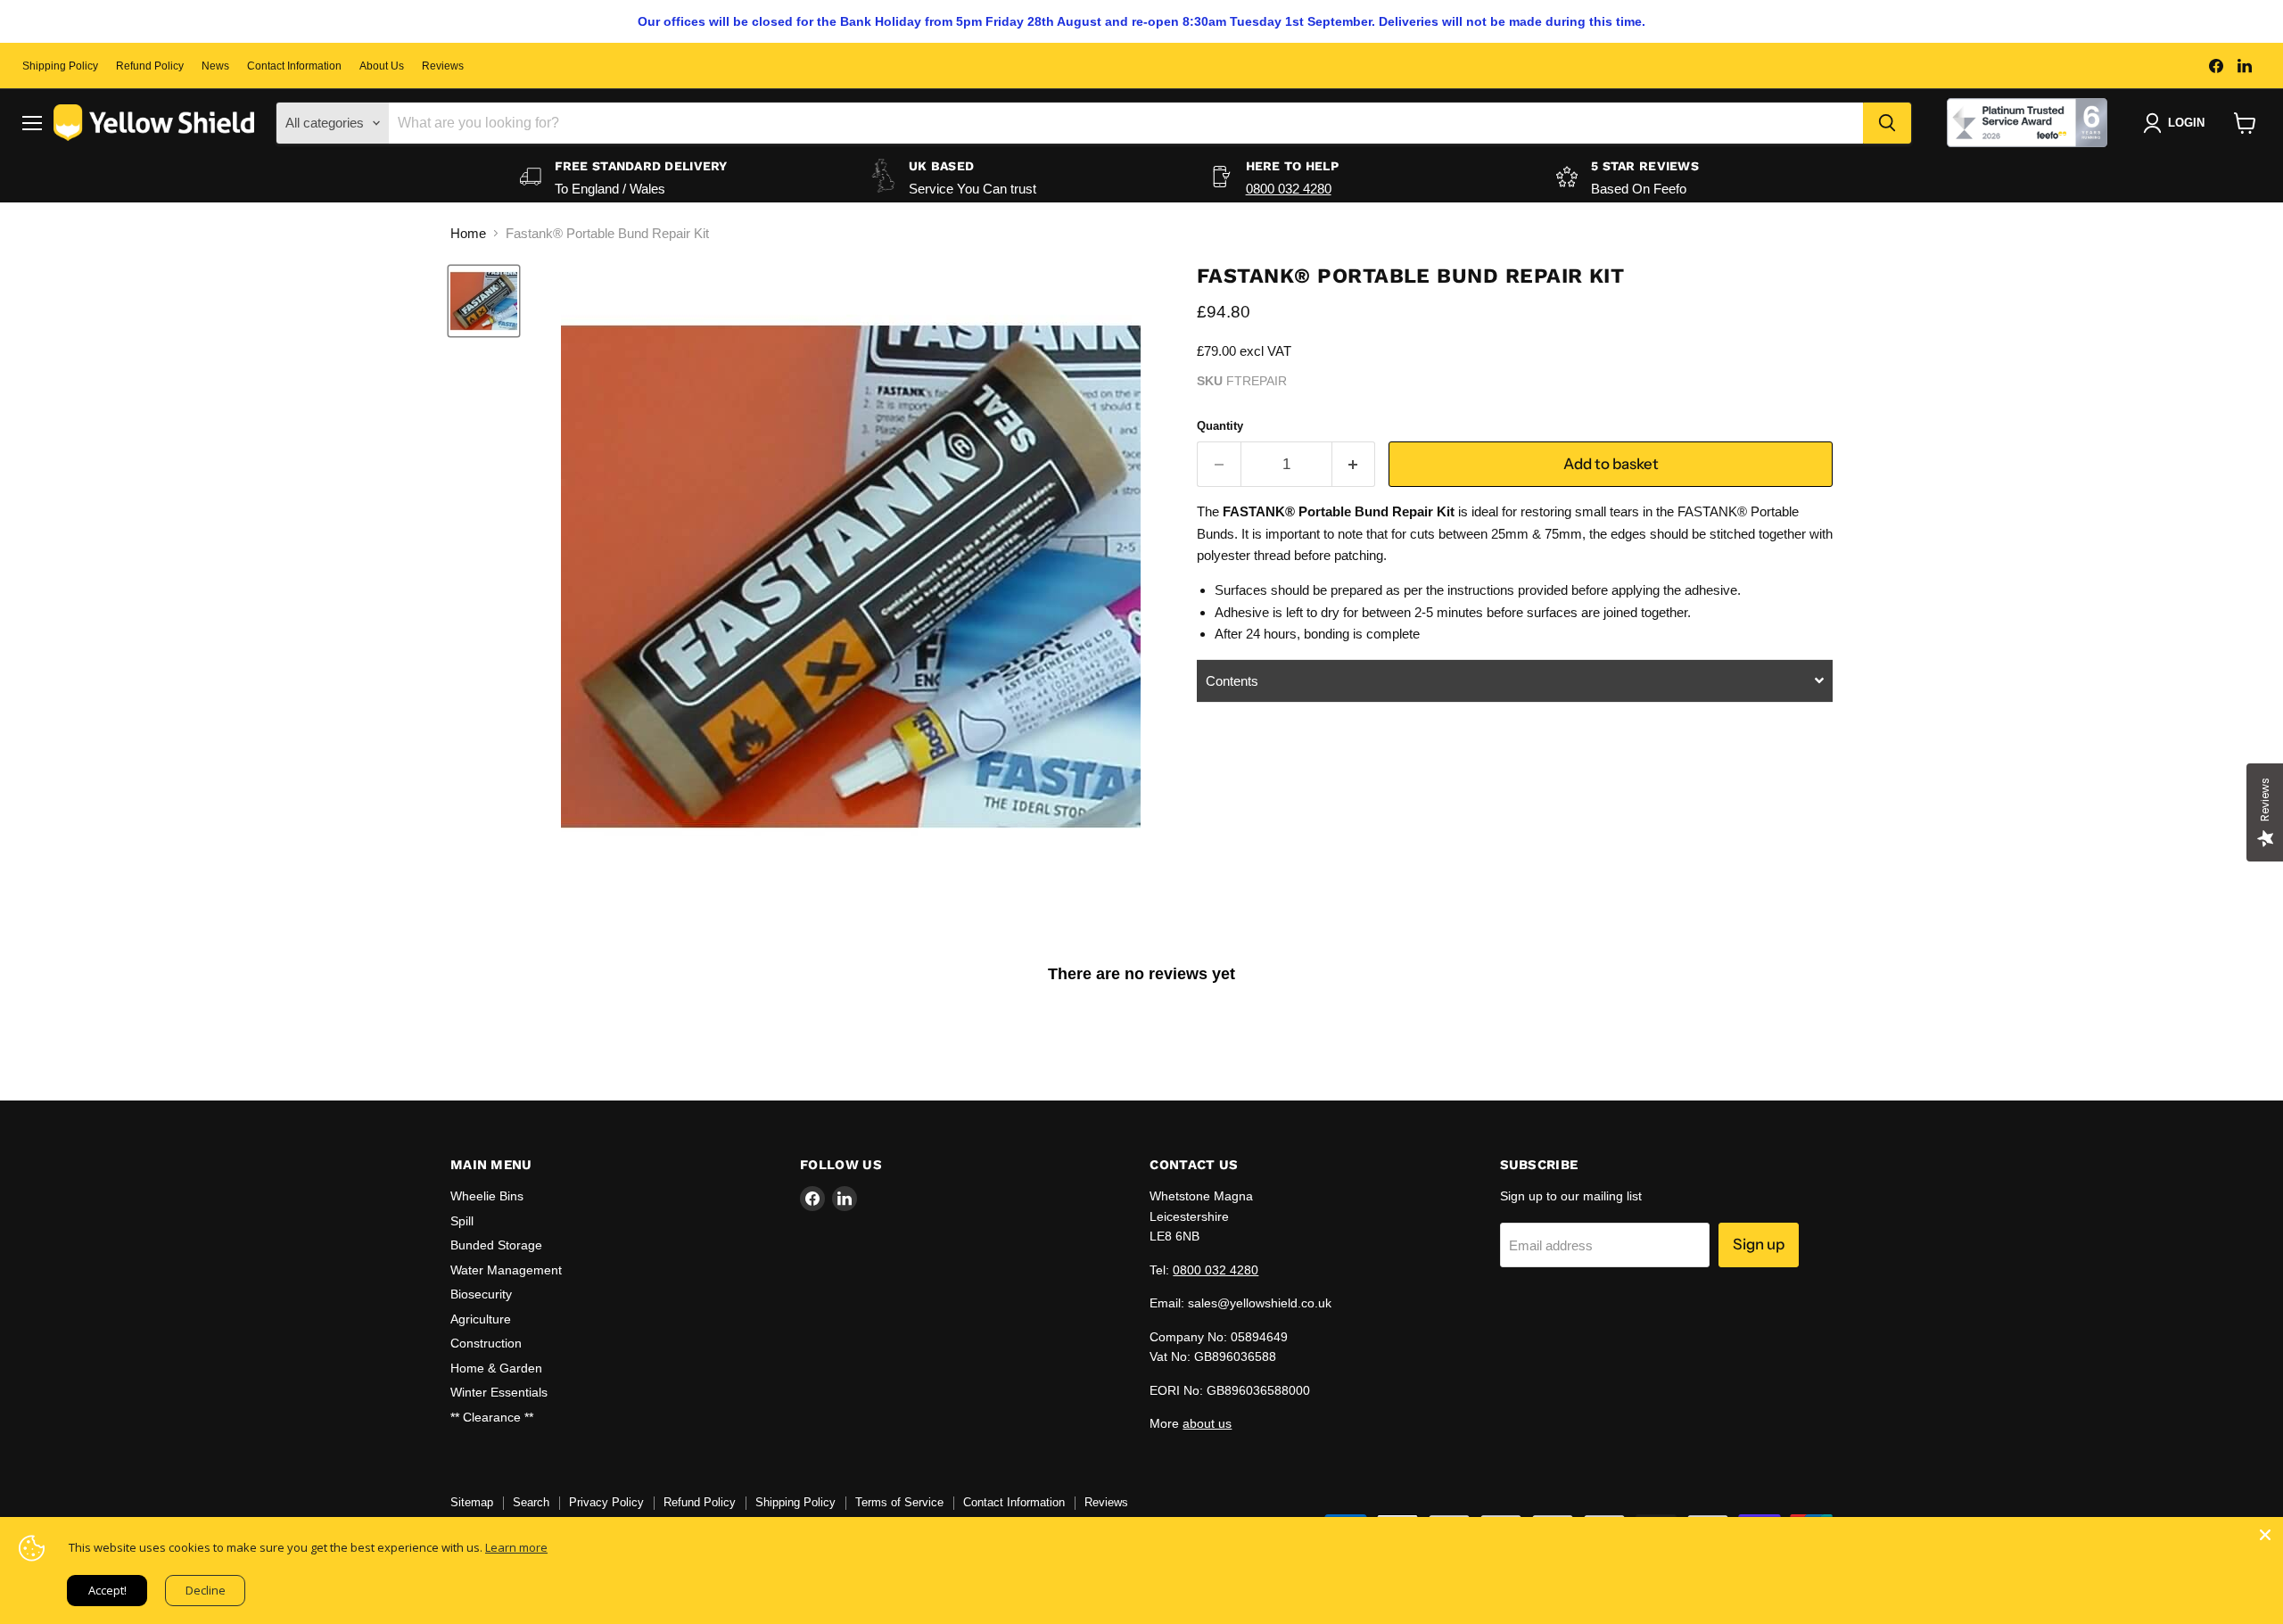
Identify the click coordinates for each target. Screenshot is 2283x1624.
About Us (382, 66)
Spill (462, 1221)
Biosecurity (481, 1294)
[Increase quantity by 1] (1354, 464)
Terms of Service (899, 1502)
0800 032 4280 (1289, 189)
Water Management (506, 1270)
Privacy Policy (606, 1502)
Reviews (443, 66)
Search (531, 1502)
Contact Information (294, 66)
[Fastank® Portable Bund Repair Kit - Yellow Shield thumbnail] (484, 301)
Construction (486, 1343)
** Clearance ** (492, 1417)
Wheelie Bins (487, 1196)
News (215, 66)
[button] (1515, 681)
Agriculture (481, 1319)
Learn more (516, 1547)
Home (468, 233)
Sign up (1759, 1244)
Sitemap (472, 1502)
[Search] (1887, 123)
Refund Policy (150, 66)
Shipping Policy (60, 66)
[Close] (2265, 1535)
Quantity (1220, 426)
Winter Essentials (499, 1392)
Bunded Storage (496, 1245)
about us (1207, 1423)
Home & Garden (496, 1368)
